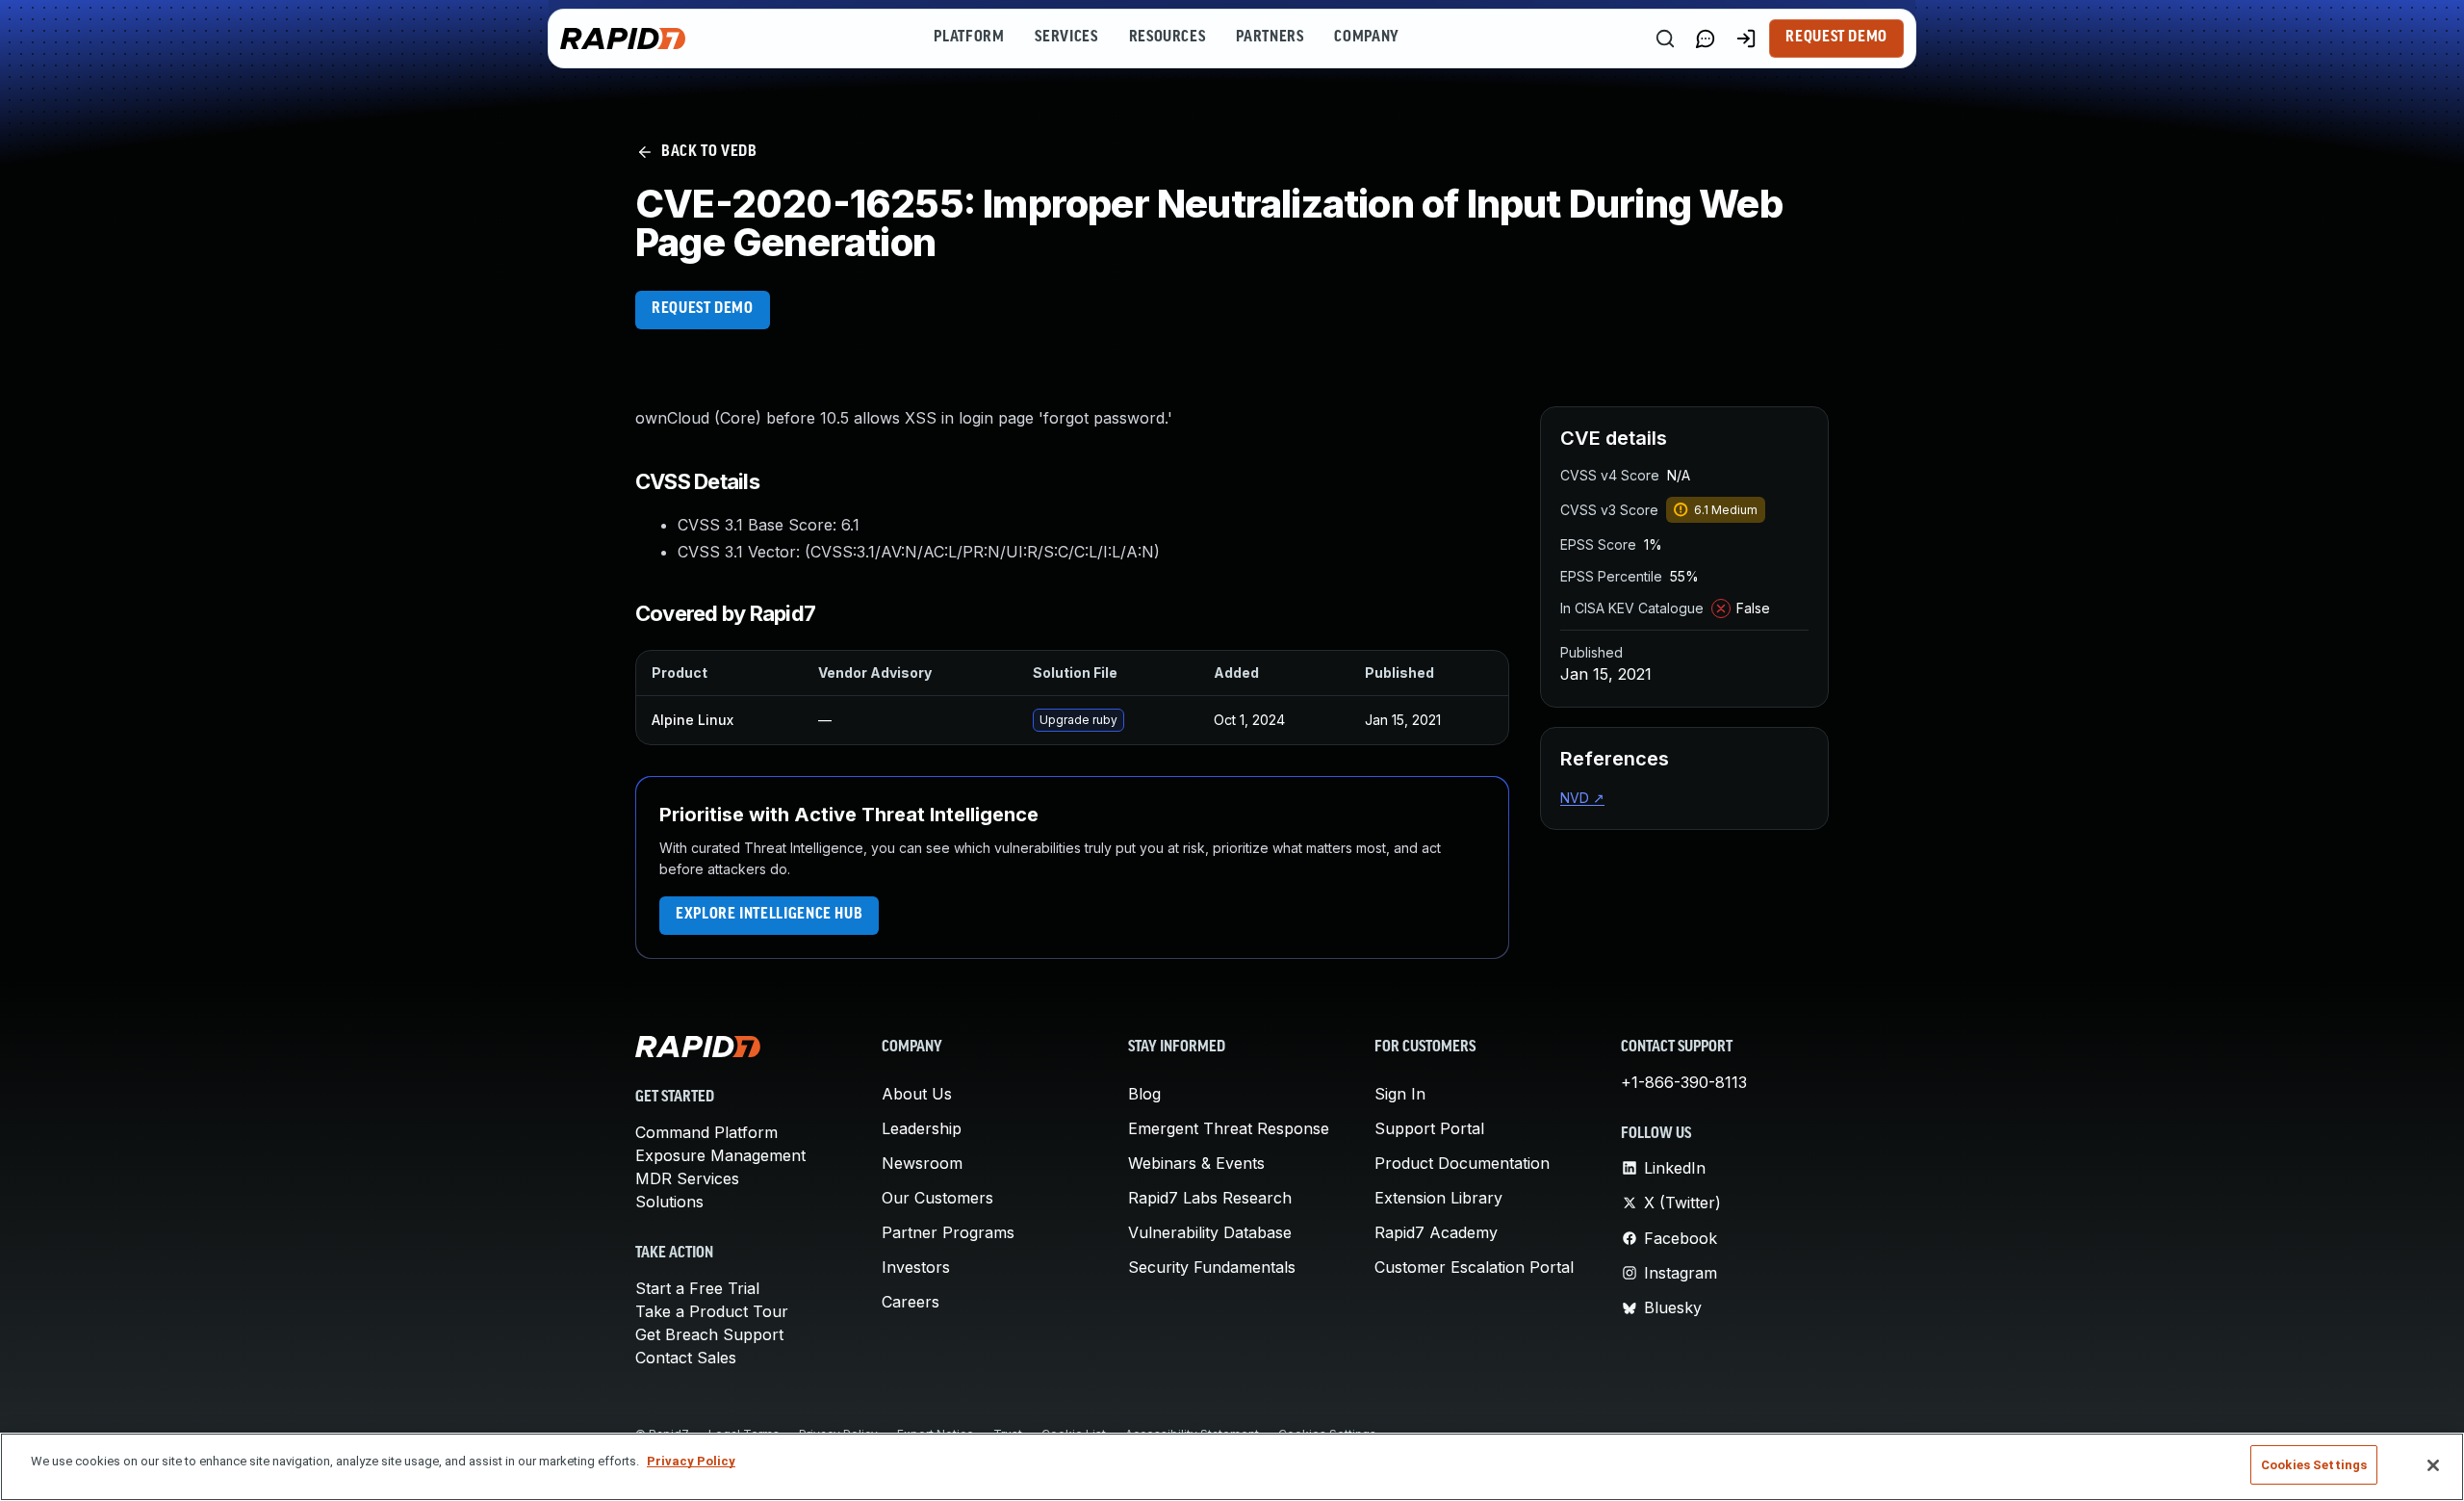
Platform (969, 38)
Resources (1168, 38)
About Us (917, 1094)
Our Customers (937, 1198)
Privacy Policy (691, 1461)
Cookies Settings (2314, 1465)
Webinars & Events (1196, 1163)
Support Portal (1429, 1128)
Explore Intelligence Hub (769, 915)
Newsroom (922, 1163)
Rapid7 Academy (1436, 1232)
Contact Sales (686, 1358)
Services (1066, 38)
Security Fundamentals (1212, 1267)
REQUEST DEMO (703, 309)
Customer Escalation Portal (1474, 1267)
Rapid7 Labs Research (1210, 1198)
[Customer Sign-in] (1746, 39)
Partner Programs (948, 1232)
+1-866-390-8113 (1684, 1082)
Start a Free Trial (697, 1288)
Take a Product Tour (712, 1311)
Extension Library (1438, 1198)
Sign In (1400, 1094)
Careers (911, 1302)
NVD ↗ (1582, 798)
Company (1366, 38)
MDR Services (687, 1178)
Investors (916, 1267)
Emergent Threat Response (1229, 1128)
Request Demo (1836, 38)
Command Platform (706, 1132)
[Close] (2433, 1465)
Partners (1270, 38)
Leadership (922, 1128)
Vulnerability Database (1210, 1232)
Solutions (669, 1202)
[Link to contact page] (1706, 39)
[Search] (1665, 39)
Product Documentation (1462, 1163)
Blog (1144, 1094)
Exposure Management (720, 1155)
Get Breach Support (709, 1334)
